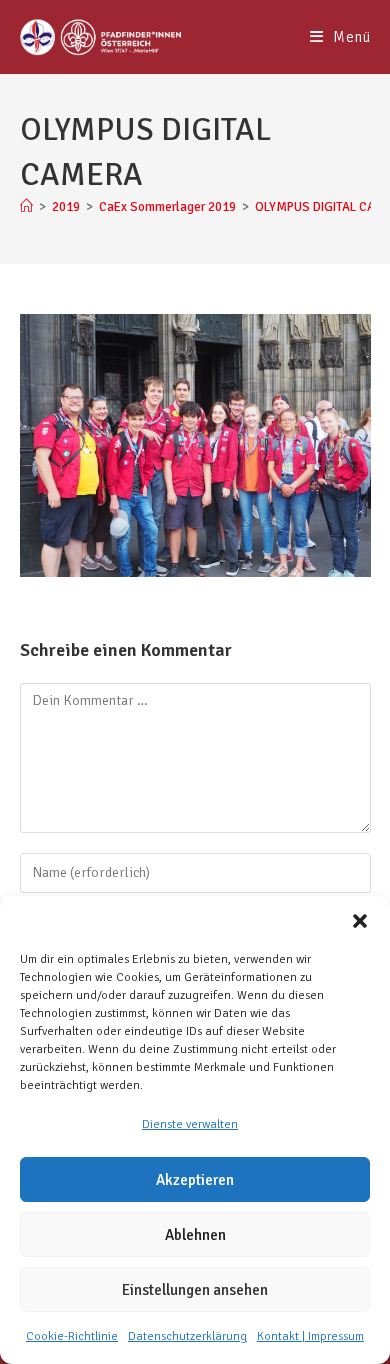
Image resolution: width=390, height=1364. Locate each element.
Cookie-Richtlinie (72, 1336)
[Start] (26, 207)
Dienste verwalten (190, 1124)
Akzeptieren (195, 1180)
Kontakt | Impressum (310, 1336)
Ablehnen (195, 1235)
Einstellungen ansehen (195, 1290)
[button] (360, 921)
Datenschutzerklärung (187, 1336)
